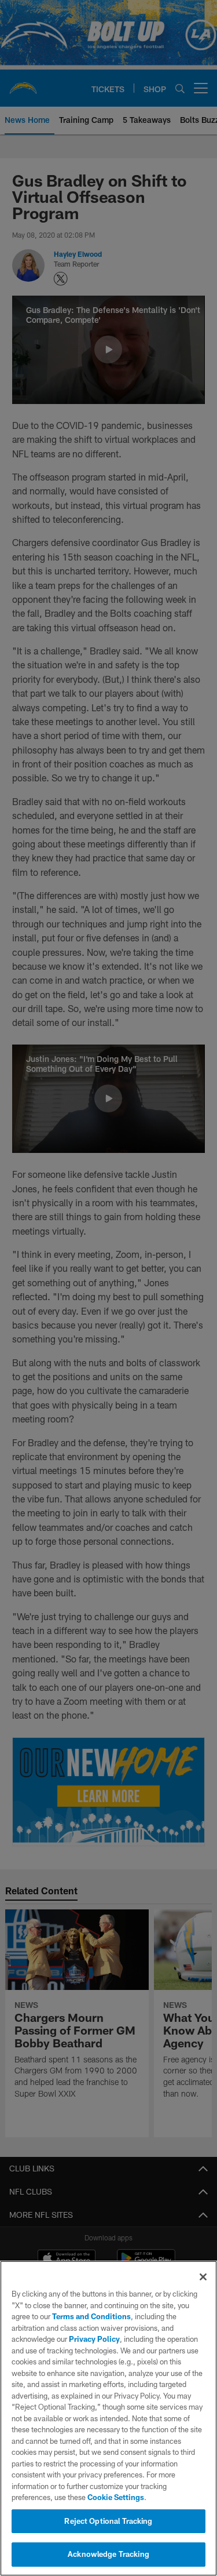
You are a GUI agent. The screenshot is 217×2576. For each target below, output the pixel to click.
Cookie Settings (116, 2497)
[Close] (203, 2277)
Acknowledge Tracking (108, 2554)
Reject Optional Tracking (108, 2521)
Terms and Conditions (91, 2316)
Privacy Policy (94, 2339)
